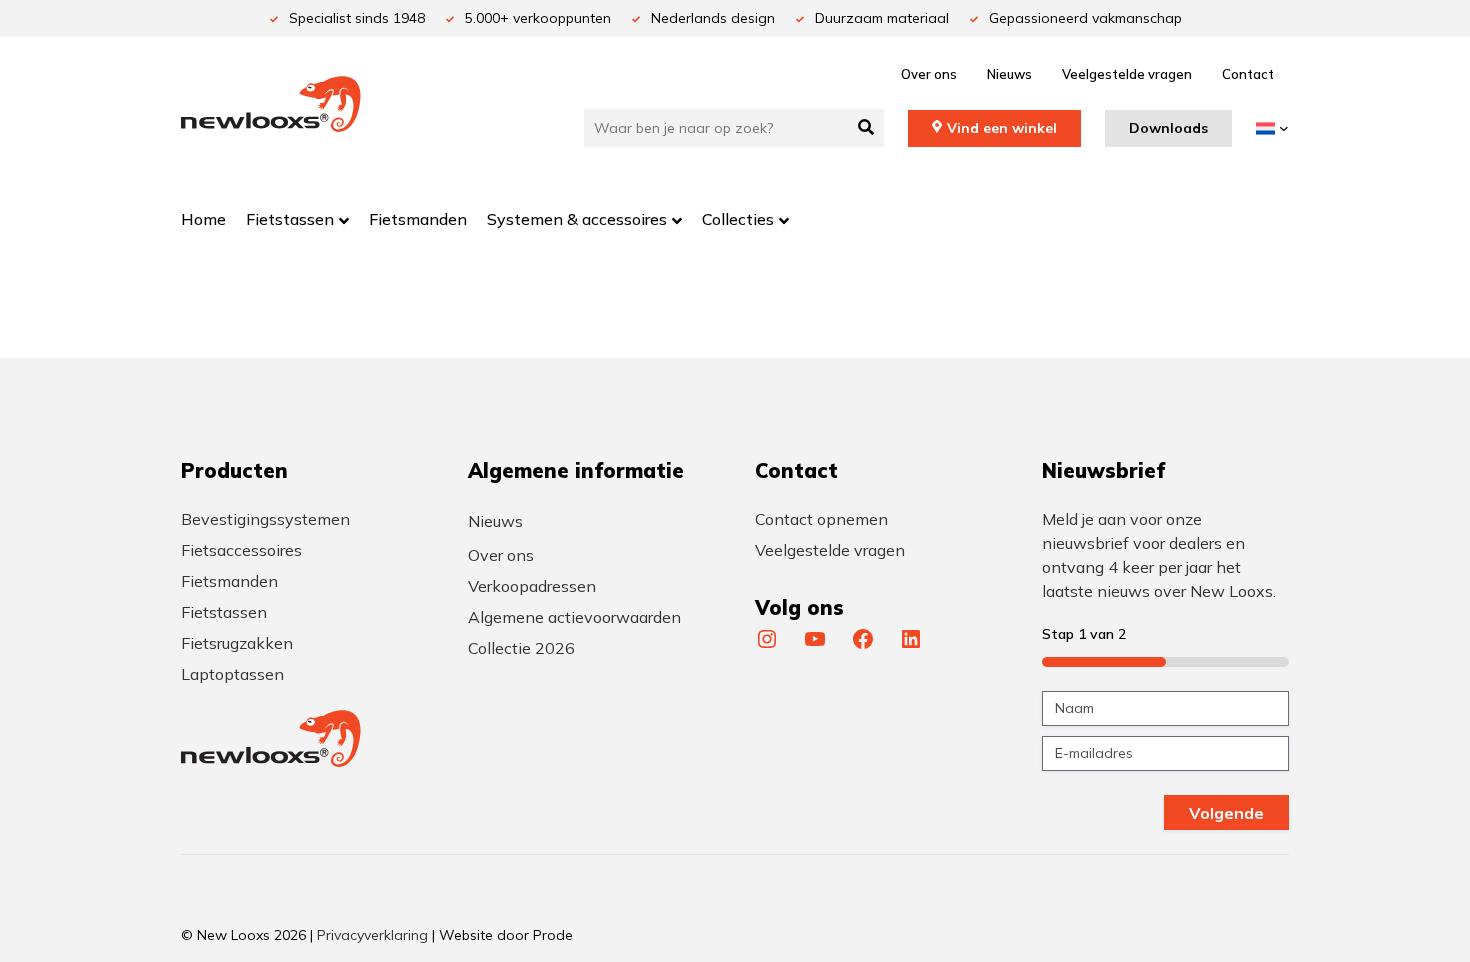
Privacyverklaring (372, 935)
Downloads (1168, 128)
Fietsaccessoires (241, 550)
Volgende (1226, 813)
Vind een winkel (1002, 128)
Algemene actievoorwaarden (574, 617)
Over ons (929, 74)
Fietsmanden (229, 581)
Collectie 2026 (521, 648)
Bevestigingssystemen (265, 519)
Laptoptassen (232, 674)
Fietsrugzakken (237, 643)
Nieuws (1009, 74)
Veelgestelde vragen (1127, 74)
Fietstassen (224, 612)
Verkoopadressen (532, 586)
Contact (1248, 74)
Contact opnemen (821, 519)
